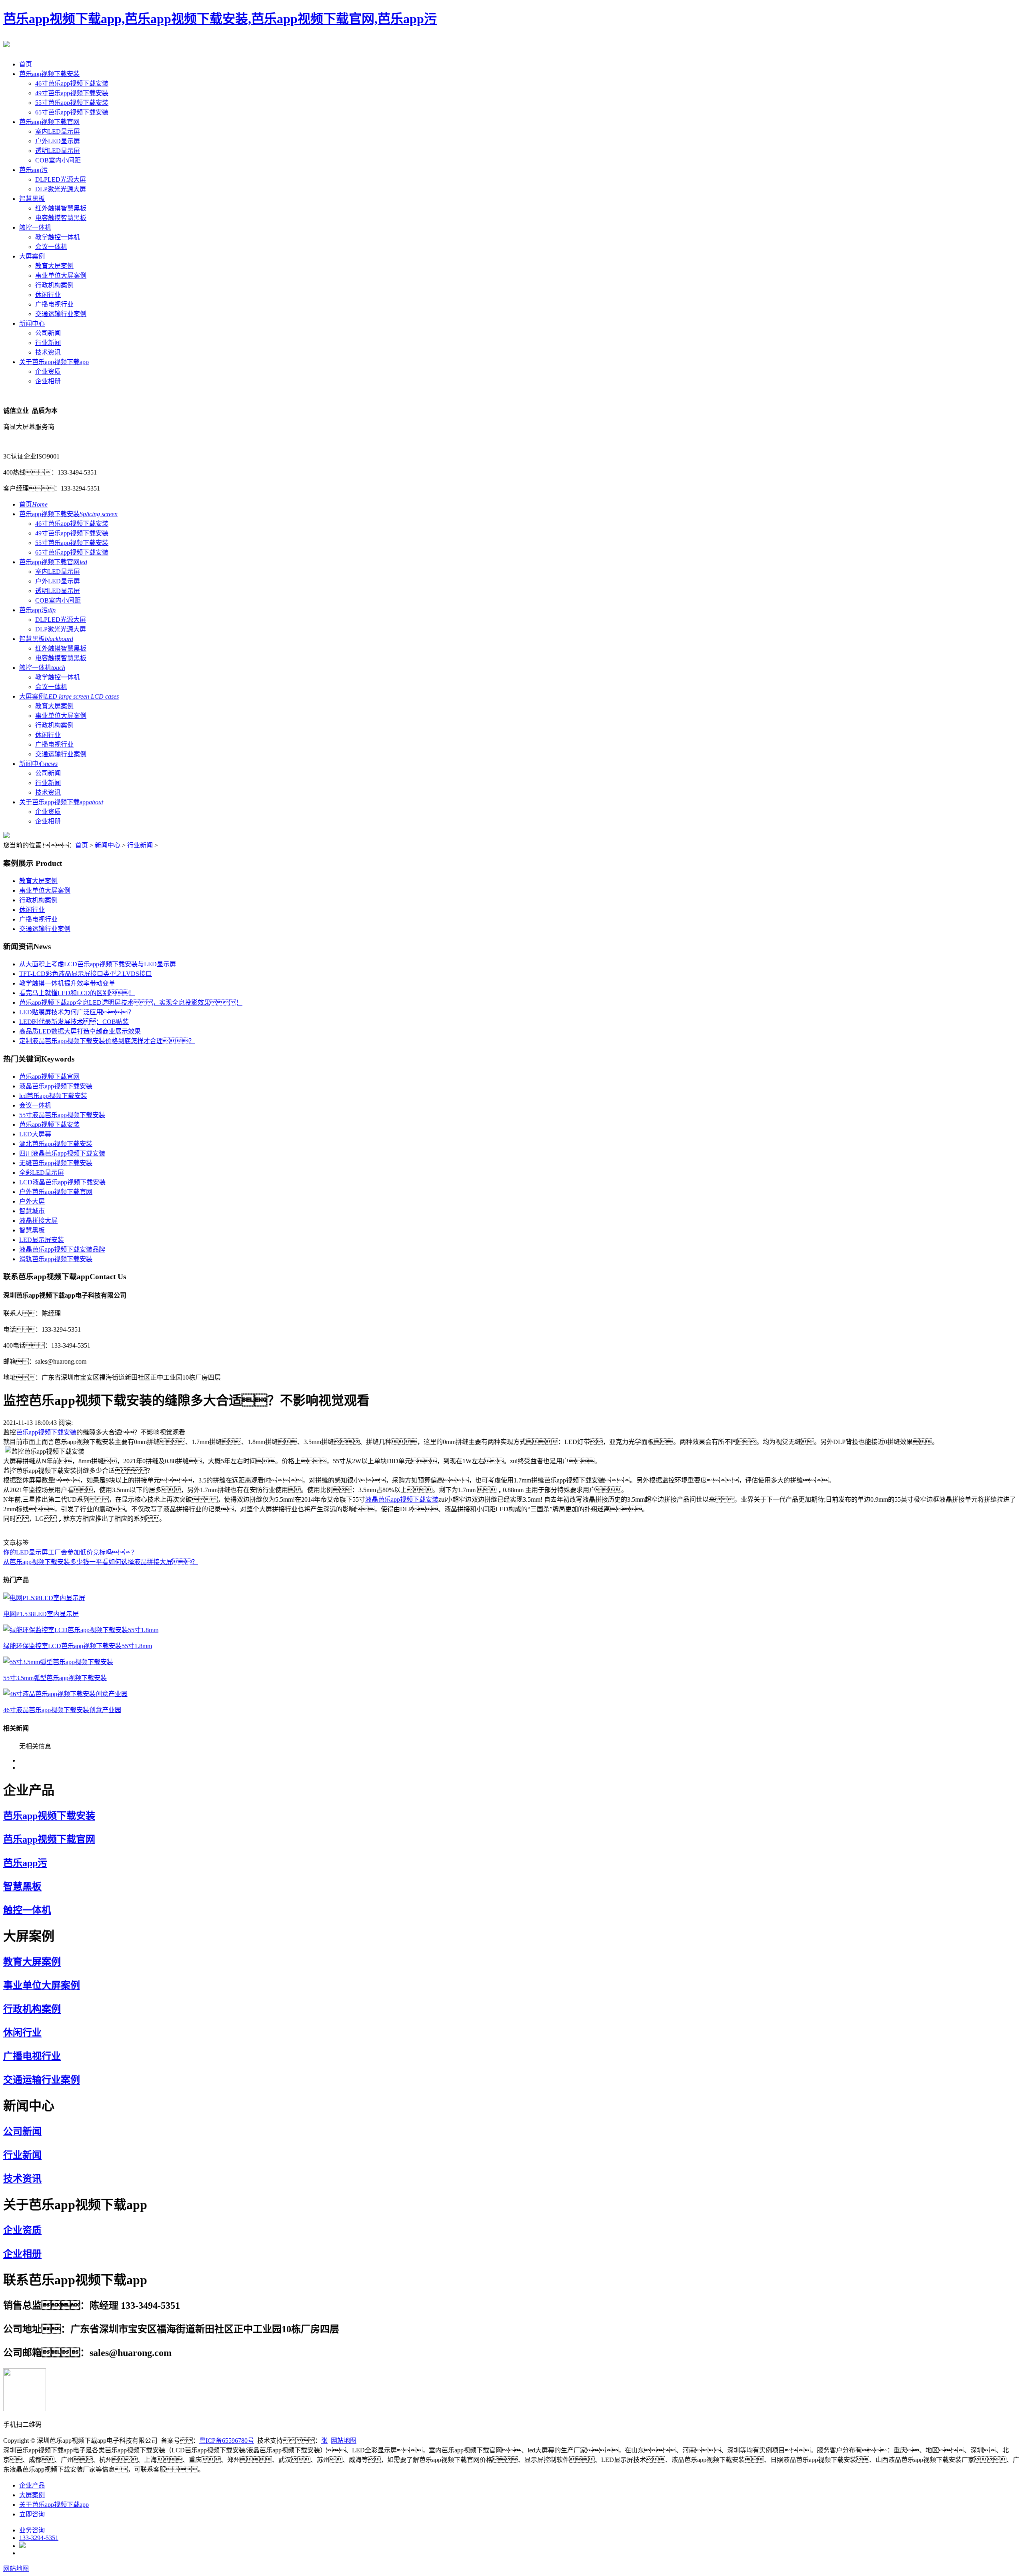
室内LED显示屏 (58, 131)
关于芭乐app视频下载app (54, 362)
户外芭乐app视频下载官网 (56, 1192)
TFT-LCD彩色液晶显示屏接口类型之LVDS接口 (86, 974)
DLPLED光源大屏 (61, 179)
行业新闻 (48, 343)
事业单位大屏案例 (61, 275)
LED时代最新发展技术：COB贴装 (74, 1022)
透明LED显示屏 (58, 151)
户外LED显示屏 (58, 141)
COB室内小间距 (58, 160)
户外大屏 (32, 1201)
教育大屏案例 (54, 266)
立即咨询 (32, 2514)
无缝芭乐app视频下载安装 (56, 1163)
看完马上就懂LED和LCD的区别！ (77, 993)
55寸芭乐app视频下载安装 (72, 103)
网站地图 (344, 2441)
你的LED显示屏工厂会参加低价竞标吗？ (70, 1552)
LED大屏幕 (35, 1134)
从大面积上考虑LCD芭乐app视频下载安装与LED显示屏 (98, 964)
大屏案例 (32, 256)
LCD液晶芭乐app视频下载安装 (62, 1182)
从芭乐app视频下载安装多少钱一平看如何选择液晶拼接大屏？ (101, 1562)
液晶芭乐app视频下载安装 (56, 1086)
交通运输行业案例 (61, 314)
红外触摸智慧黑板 (61, 208)
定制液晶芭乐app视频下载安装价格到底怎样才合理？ (107, 1041)
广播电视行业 (54, 304)
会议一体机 (51, 247)
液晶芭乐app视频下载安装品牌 (62, 1249)
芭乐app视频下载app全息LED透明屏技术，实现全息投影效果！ (131, 1003)
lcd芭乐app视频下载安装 (53, 1096)
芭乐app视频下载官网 (49, 122)
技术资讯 (48, 352)
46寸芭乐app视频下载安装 (72, 83)
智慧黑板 (32, 199)
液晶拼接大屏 (38, 1221)
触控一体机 (35, 227)
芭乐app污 (33, 170)
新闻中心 (32, 324)
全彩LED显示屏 (42, 1173)
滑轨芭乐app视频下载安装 (56, 1259)
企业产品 (32, 2485)
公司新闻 (48, 333)
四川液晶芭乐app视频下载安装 (62, 1153)
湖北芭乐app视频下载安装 (56, 1144)
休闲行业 (48, 295)
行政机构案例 (54, 285)
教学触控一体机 (58, 237)
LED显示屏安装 (42, 1240)
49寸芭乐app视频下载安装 (72, 93)
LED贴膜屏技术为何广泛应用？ (77, 1012)
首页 (26, 64)
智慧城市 (32, 1211)
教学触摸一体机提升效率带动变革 (67, 983)
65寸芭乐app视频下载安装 (72, 112)
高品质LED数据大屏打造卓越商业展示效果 (80, 1031)
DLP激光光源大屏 (61, 189)
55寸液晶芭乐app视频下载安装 (62, 1115)
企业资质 (48, 372)
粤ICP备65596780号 (227, 2441)
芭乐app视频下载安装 (49, 74)
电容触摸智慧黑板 (61, 218)
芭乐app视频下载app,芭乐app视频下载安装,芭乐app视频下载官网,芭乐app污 (220, 19)
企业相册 (48, 381)
